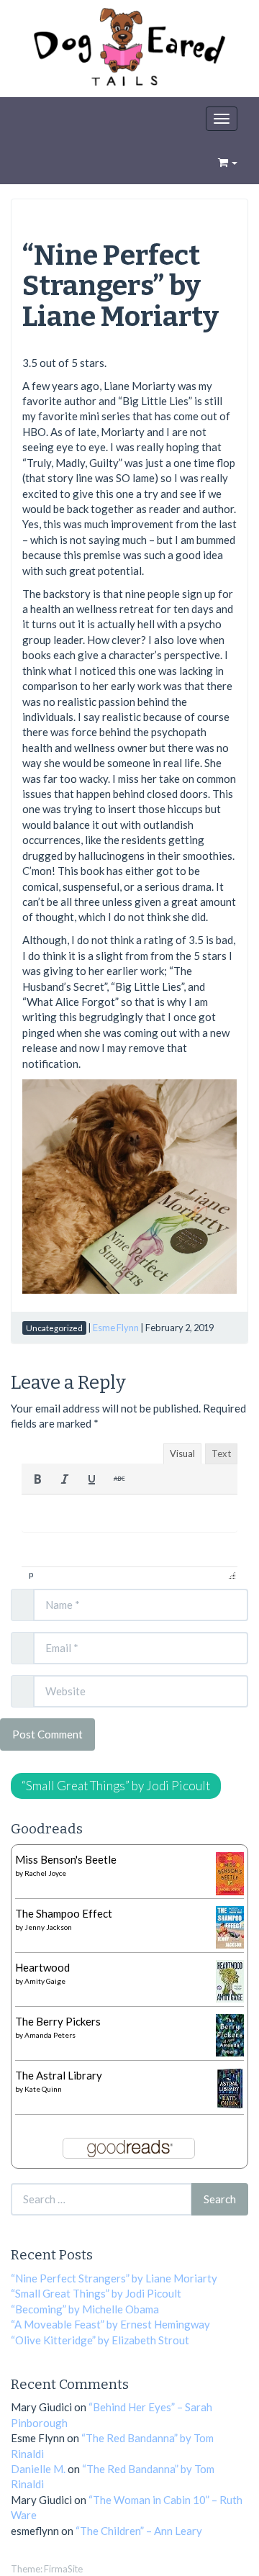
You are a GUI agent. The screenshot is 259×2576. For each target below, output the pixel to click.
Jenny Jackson (48, 1927)
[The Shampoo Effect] (230, 1926)
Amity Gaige (45, 1981)
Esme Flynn (116, 1328)
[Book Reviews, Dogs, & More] (129, 50)
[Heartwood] (230, 1979)
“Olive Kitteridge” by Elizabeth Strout (100, 2340)
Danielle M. (38, 2469)
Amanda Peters (50, 2035)
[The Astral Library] (230, 2087)
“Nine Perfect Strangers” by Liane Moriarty (121, 286)
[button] (37, 1479)
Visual (182, 1453)
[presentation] (37, 1479)
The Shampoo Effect (64, 1913)
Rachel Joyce (45, 1873)
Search (220, 2199)
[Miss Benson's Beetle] (230, 1872)
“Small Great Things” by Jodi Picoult (116, 1786)
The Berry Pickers (58, 2021)
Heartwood (42, 1967)
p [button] (31, 1574)
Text (221, 1453)
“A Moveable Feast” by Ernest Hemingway (110, 2324)
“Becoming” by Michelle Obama (85, 2309)
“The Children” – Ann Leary (139, 2531)
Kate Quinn (43, 2089)
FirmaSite (63, 2569)
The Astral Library (59, 2075)
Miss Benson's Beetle (66, 1859)
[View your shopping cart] (228, 162)
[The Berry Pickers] (230, 2033)
